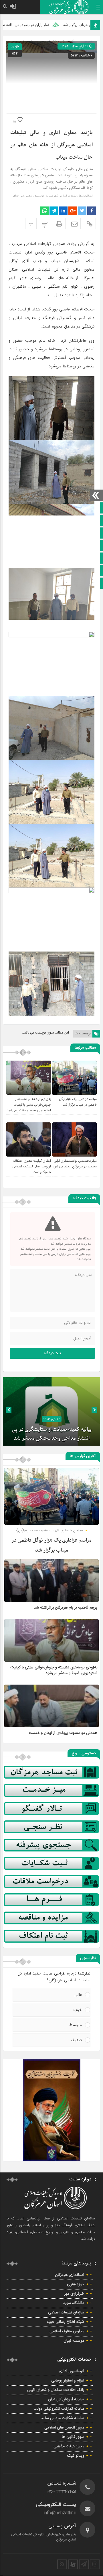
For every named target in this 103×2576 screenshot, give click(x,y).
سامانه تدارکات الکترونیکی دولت (59, 2409)
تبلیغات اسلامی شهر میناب (61, 196)
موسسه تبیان (74, 2341)
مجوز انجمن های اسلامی (64, 2428)
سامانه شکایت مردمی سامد (63, 2418)
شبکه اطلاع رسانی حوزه (66, 2322)
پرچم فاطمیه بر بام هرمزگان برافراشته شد (66, 1608)
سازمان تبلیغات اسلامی (66, 2313)
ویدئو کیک (76, 2456)
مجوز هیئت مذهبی (69, 2446)
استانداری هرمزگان (70, 2275)
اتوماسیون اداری (71, 2371)
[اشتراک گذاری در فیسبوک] (92, 211)
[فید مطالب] (62, 2564)
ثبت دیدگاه (52, 1353)
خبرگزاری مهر (74, 2294)
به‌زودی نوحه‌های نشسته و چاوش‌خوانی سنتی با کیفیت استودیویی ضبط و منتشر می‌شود (29, 1105)
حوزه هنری (76, 2284)
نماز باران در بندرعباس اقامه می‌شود (38, 25)
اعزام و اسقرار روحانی (68, 2381)
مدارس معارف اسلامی (67, 2331)
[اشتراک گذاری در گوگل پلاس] (73, 211)
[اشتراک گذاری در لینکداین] (63, 211)
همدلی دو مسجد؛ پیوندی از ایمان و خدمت (63, 1733)
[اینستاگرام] (95, 2564)
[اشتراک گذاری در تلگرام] (54, 211)
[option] (51, 1411)
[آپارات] (73, 2564)
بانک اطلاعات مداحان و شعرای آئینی (56, 2390)
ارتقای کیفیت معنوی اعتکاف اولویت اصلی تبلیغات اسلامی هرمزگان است (32, 1167)
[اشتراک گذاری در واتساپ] (44, 211)
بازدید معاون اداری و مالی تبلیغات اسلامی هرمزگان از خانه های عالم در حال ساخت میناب (51, 145)
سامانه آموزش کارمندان (66, 2399)
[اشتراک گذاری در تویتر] (82, 211)
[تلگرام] (84, 2564)
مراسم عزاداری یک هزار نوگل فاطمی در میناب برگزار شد (78, 1102)
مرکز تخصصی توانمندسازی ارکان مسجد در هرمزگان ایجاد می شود (75, 1164)
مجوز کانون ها (73, 2437)
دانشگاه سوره (74, 2303)
